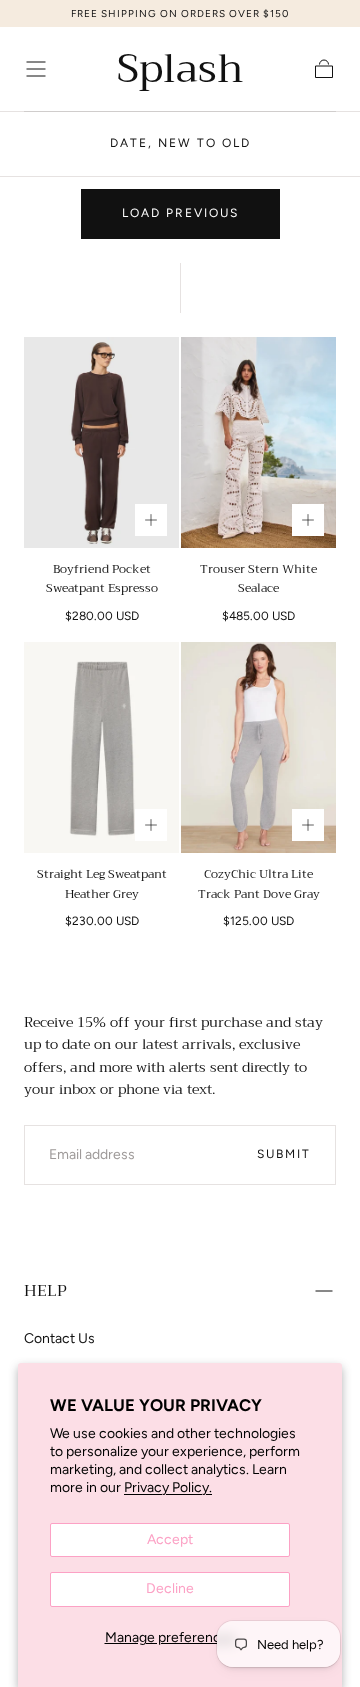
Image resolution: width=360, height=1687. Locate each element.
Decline (170, 1588)
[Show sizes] (151, 520)
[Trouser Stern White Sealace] (258, 443)
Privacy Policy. (168, 1487)
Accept (170, 1539)
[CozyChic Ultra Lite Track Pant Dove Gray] (258, 748)
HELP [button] (45, 1291)
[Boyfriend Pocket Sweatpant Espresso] (101, 443)
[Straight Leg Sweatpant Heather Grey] (101, 748)
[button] (36, 69)
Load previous (180, 213)
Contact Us (59, 1338)
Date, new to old (180, 143)
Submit (284, 1154)
